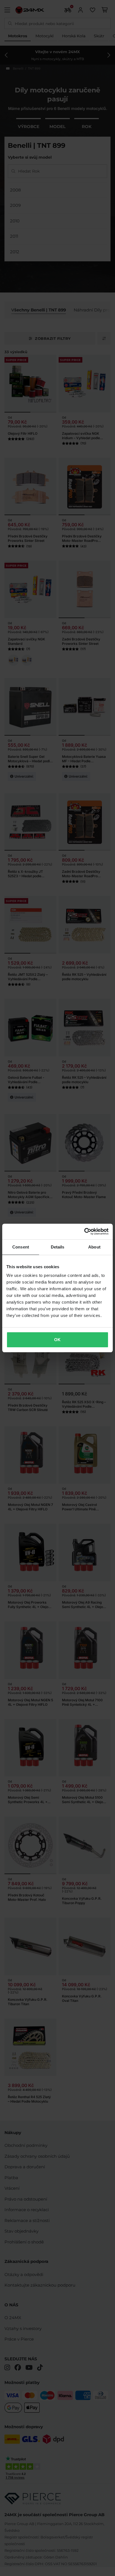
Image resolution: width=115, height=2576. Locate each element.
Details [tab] (58, 1247)
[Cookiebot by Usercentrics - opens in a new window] (84, 1232)
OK (57, 1340)
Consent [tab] (21, 1247)
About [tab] (94, 1247)
